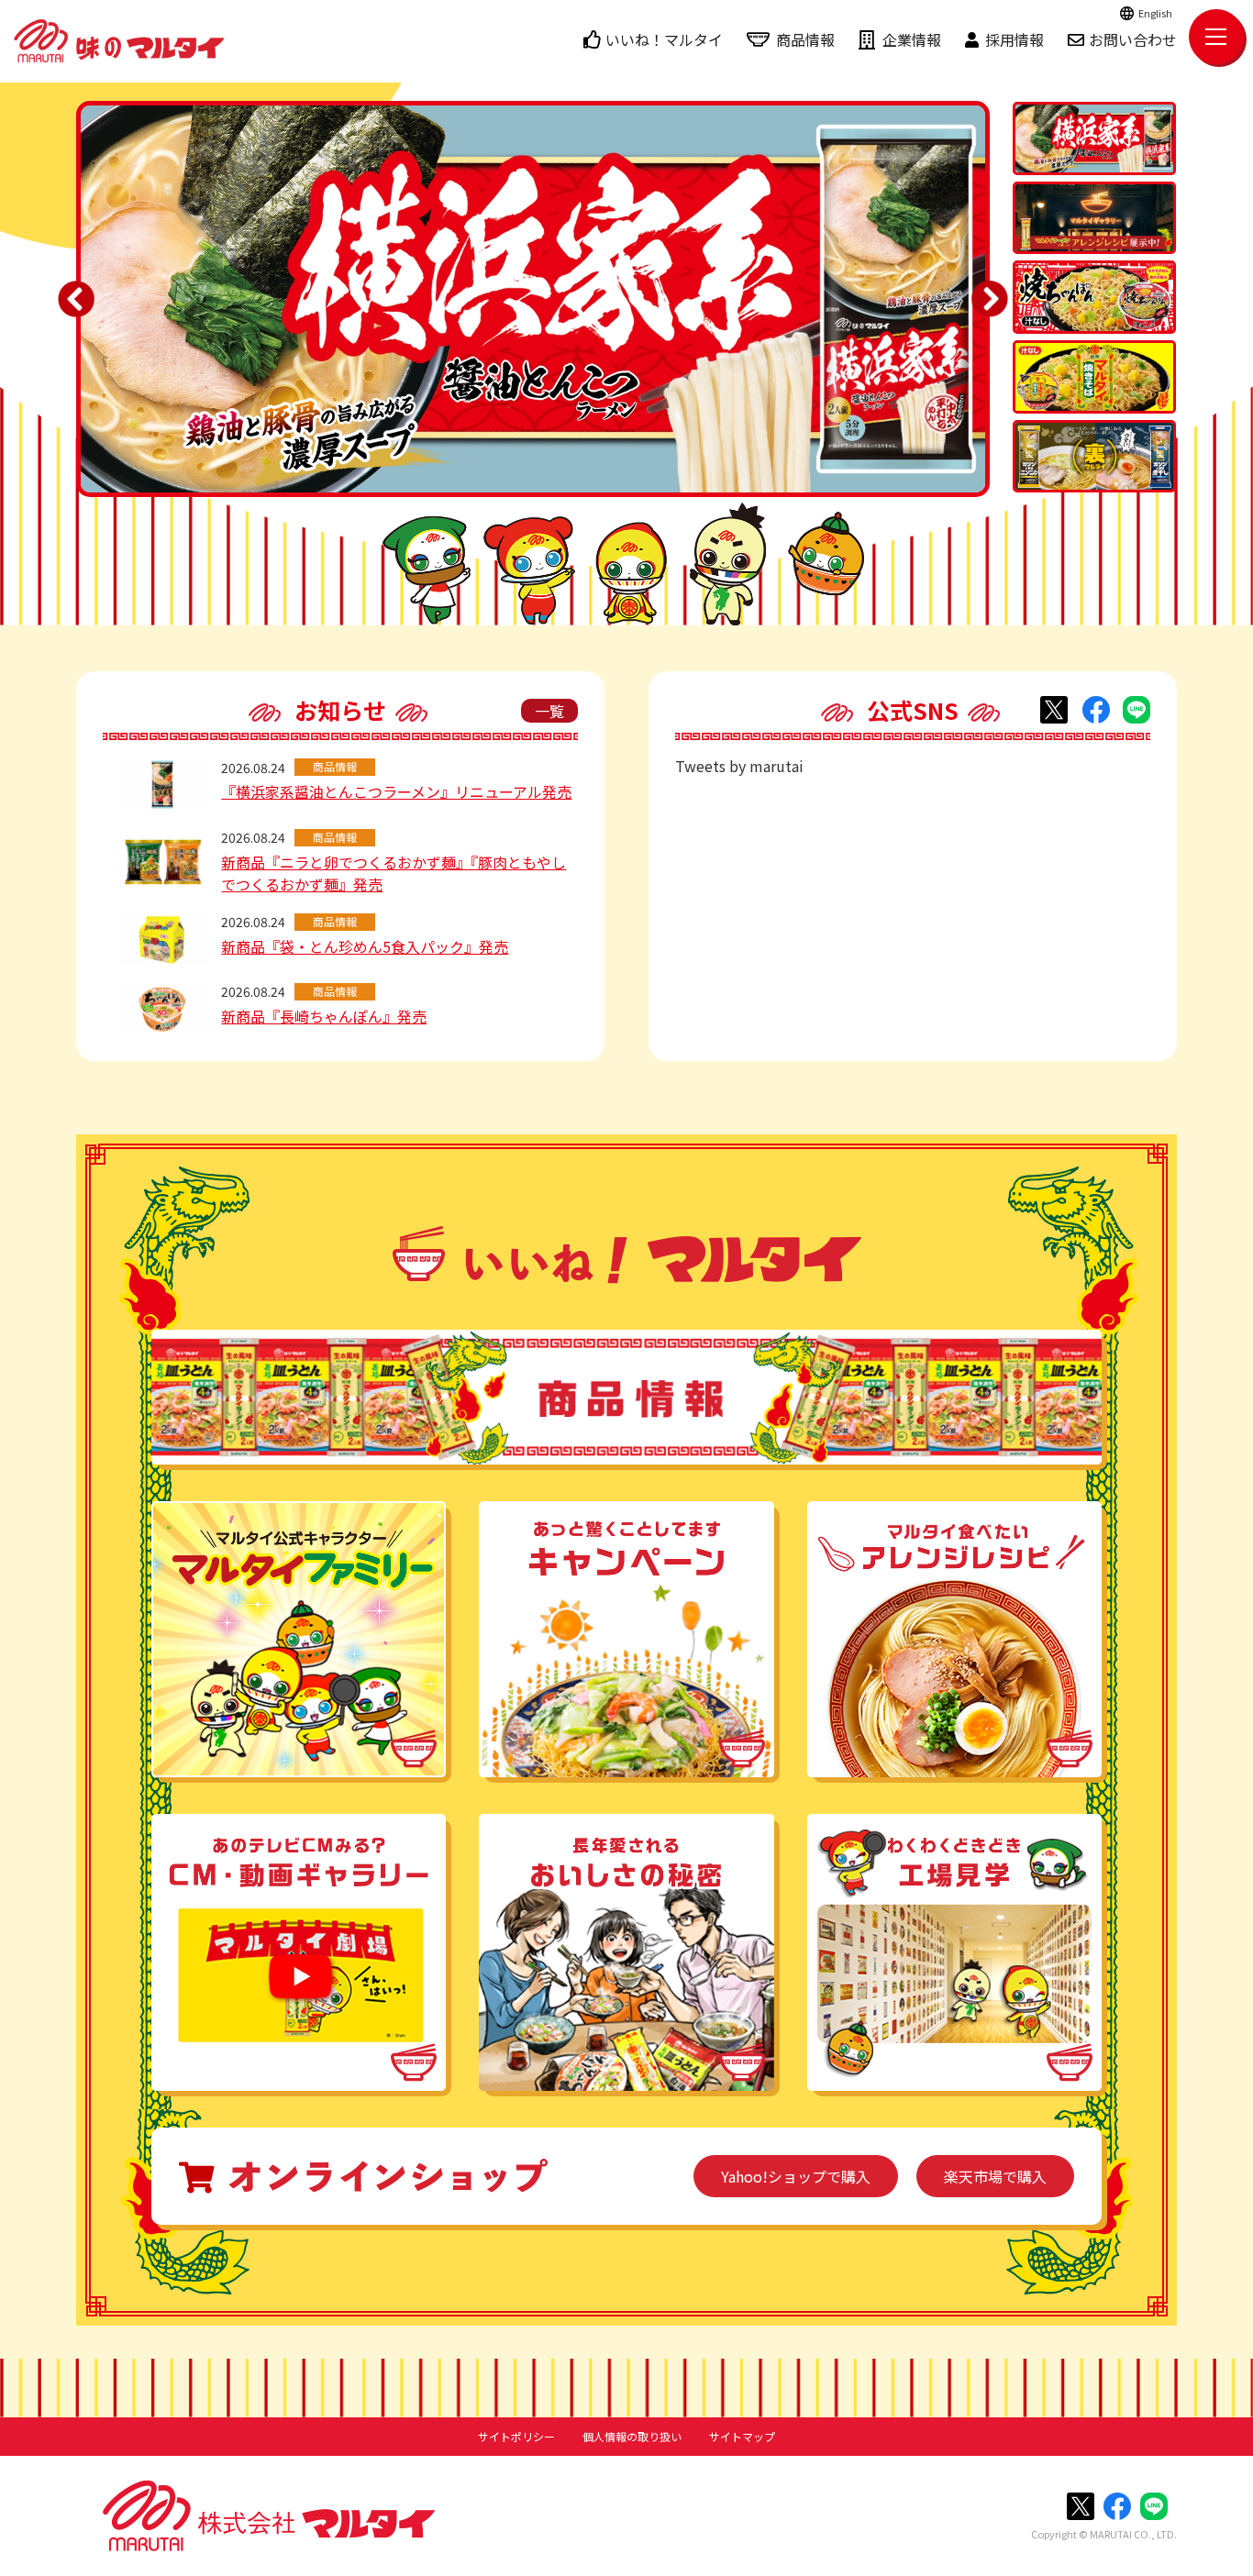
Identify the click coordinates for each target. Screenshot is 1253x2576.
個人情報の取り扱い (632, 2437)
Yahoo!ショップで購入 (796, 2176)
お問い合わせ (1133, 39)
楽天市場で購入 (995, 2176)
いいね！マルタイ (664, 39)
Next (990, 299)
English (1155, 13)
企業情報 (912, 39)
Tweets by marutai (739, 766)
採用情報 (1015, 39)
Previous (76, 299)
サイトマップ (742, 2437)
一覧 (549, 711)
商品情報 (805, 39)
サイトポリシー (516, 2437)
